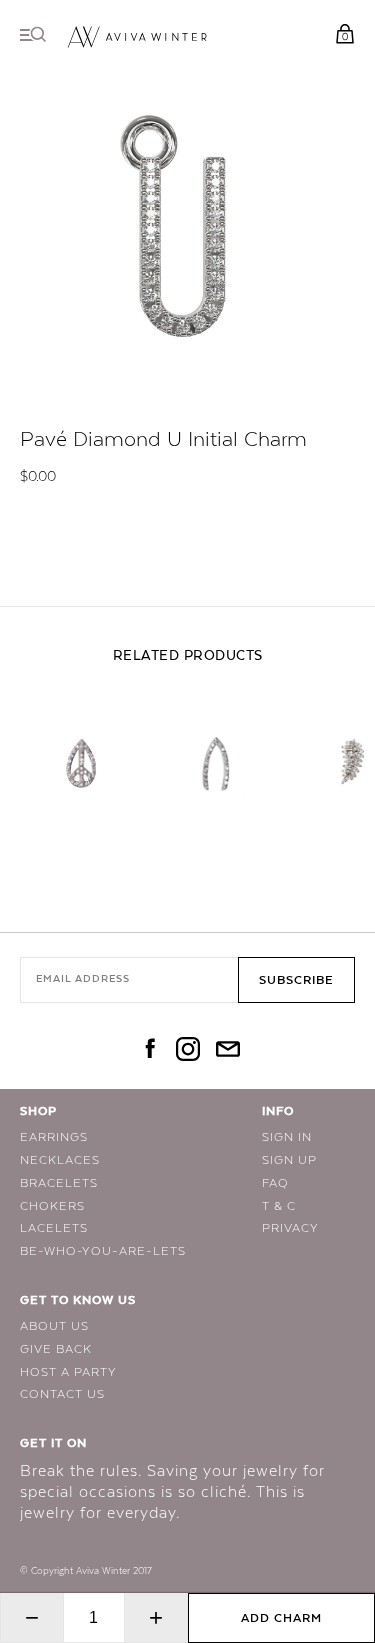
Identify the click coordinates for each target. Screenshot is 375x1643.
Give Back (56, 1349)
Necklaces (60, 1160)
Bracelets (59, 1183)
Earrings (54, 1137)
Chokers (52, 1206)
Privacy (290, 1228)
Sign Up (289, 1160)
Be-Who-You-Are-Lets (103, 1251)
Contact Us (62, 1394)
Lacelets (54, 1228)
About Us (54, 1326)
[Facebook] (148, 1051)
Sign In (287, 1137)
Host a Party (68, 1372)
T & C (279, 1206)
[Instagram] (188, 1051)
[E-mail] (228, 1051)
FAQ (275, 1183)
